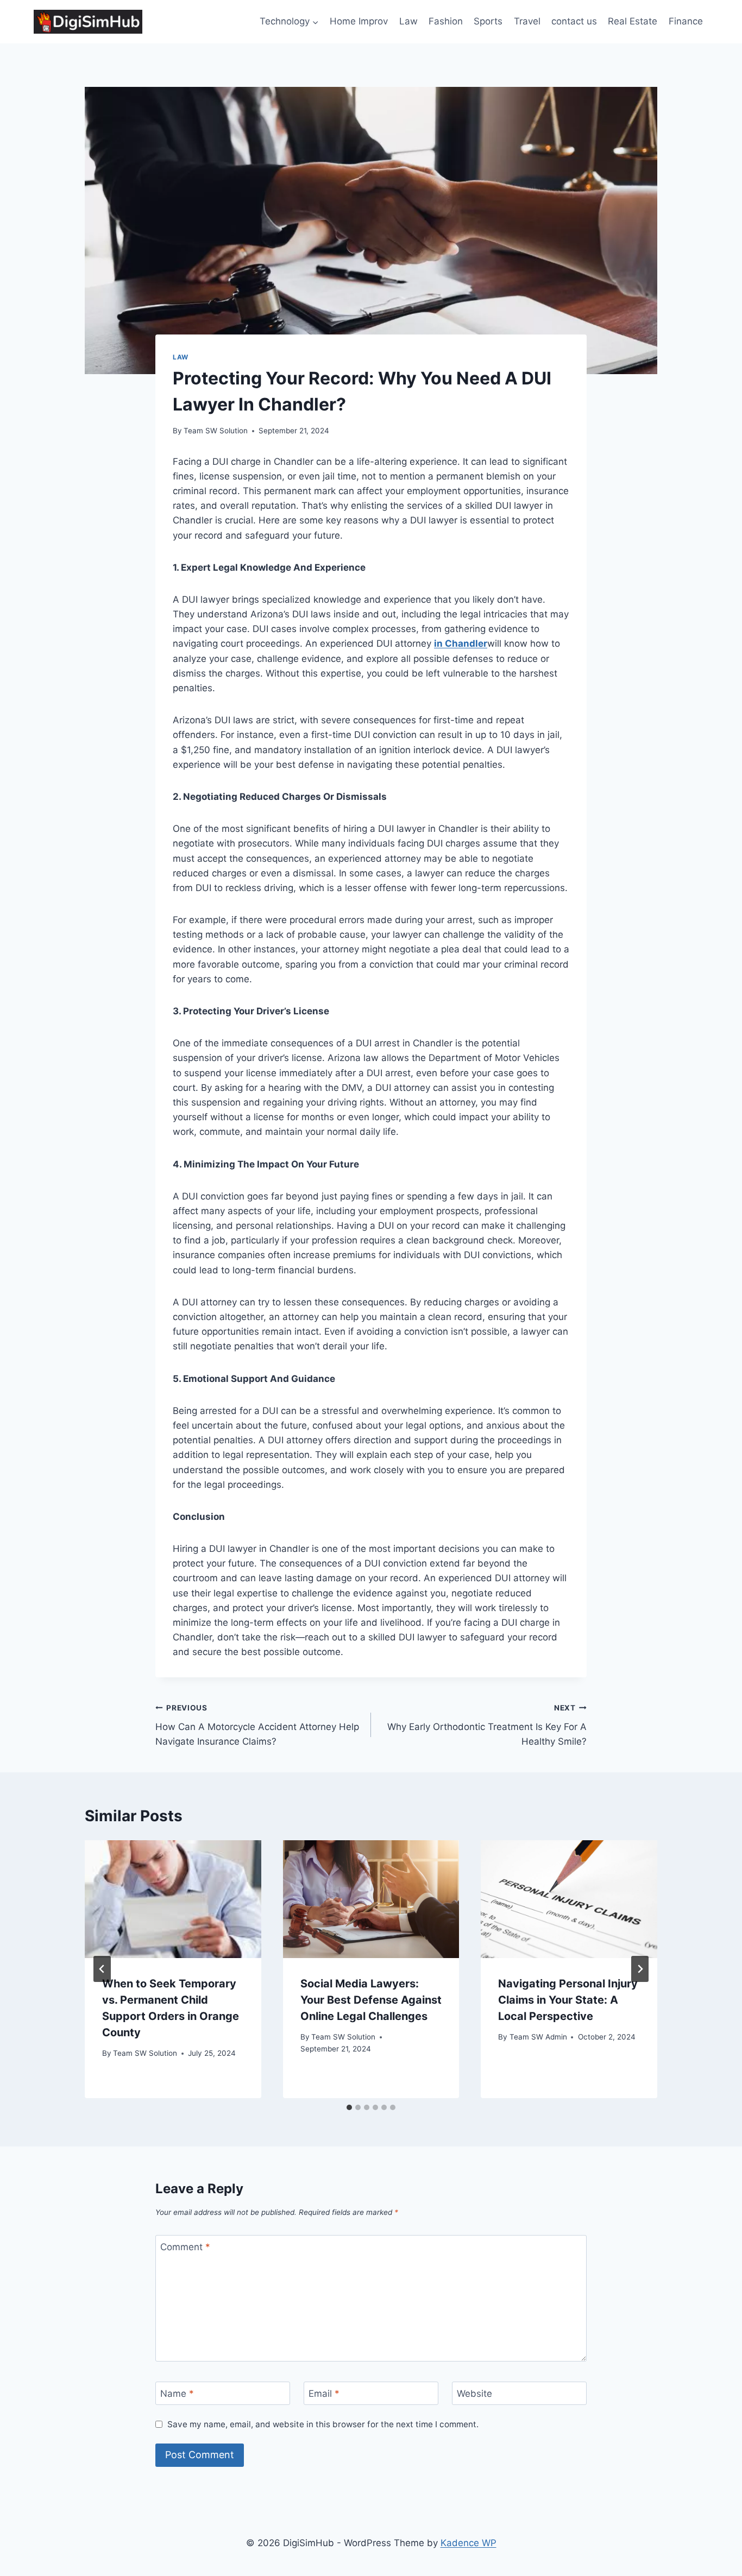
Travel (527, 21)
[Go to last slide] (102, 1969)
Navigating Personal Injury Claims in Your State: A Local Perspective (568, 2000)
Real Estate (633, 21)
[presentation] (173, 1899)
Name (177, 2394)
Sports (488, 21)
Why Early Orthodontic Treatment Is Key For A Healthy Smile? (487, 1725)
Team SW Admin (538, 2037)
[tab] (349, 2107)
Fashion (446, 21)
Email (324, 2394)
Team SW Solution (216, 431)
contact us (574, 21)
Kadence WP (469, 2543)
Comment (185, 2247)
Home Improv (359, 21)
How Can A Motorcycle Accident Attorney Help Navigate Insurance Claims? (257, 1725)
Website (474, 2394)
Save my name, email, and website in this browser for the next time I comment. (323, 2424)
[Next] (640, 1969)
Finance (686, 21)
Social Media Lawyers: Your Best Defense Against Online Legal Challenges (371, 2000)
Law (408, 21)
